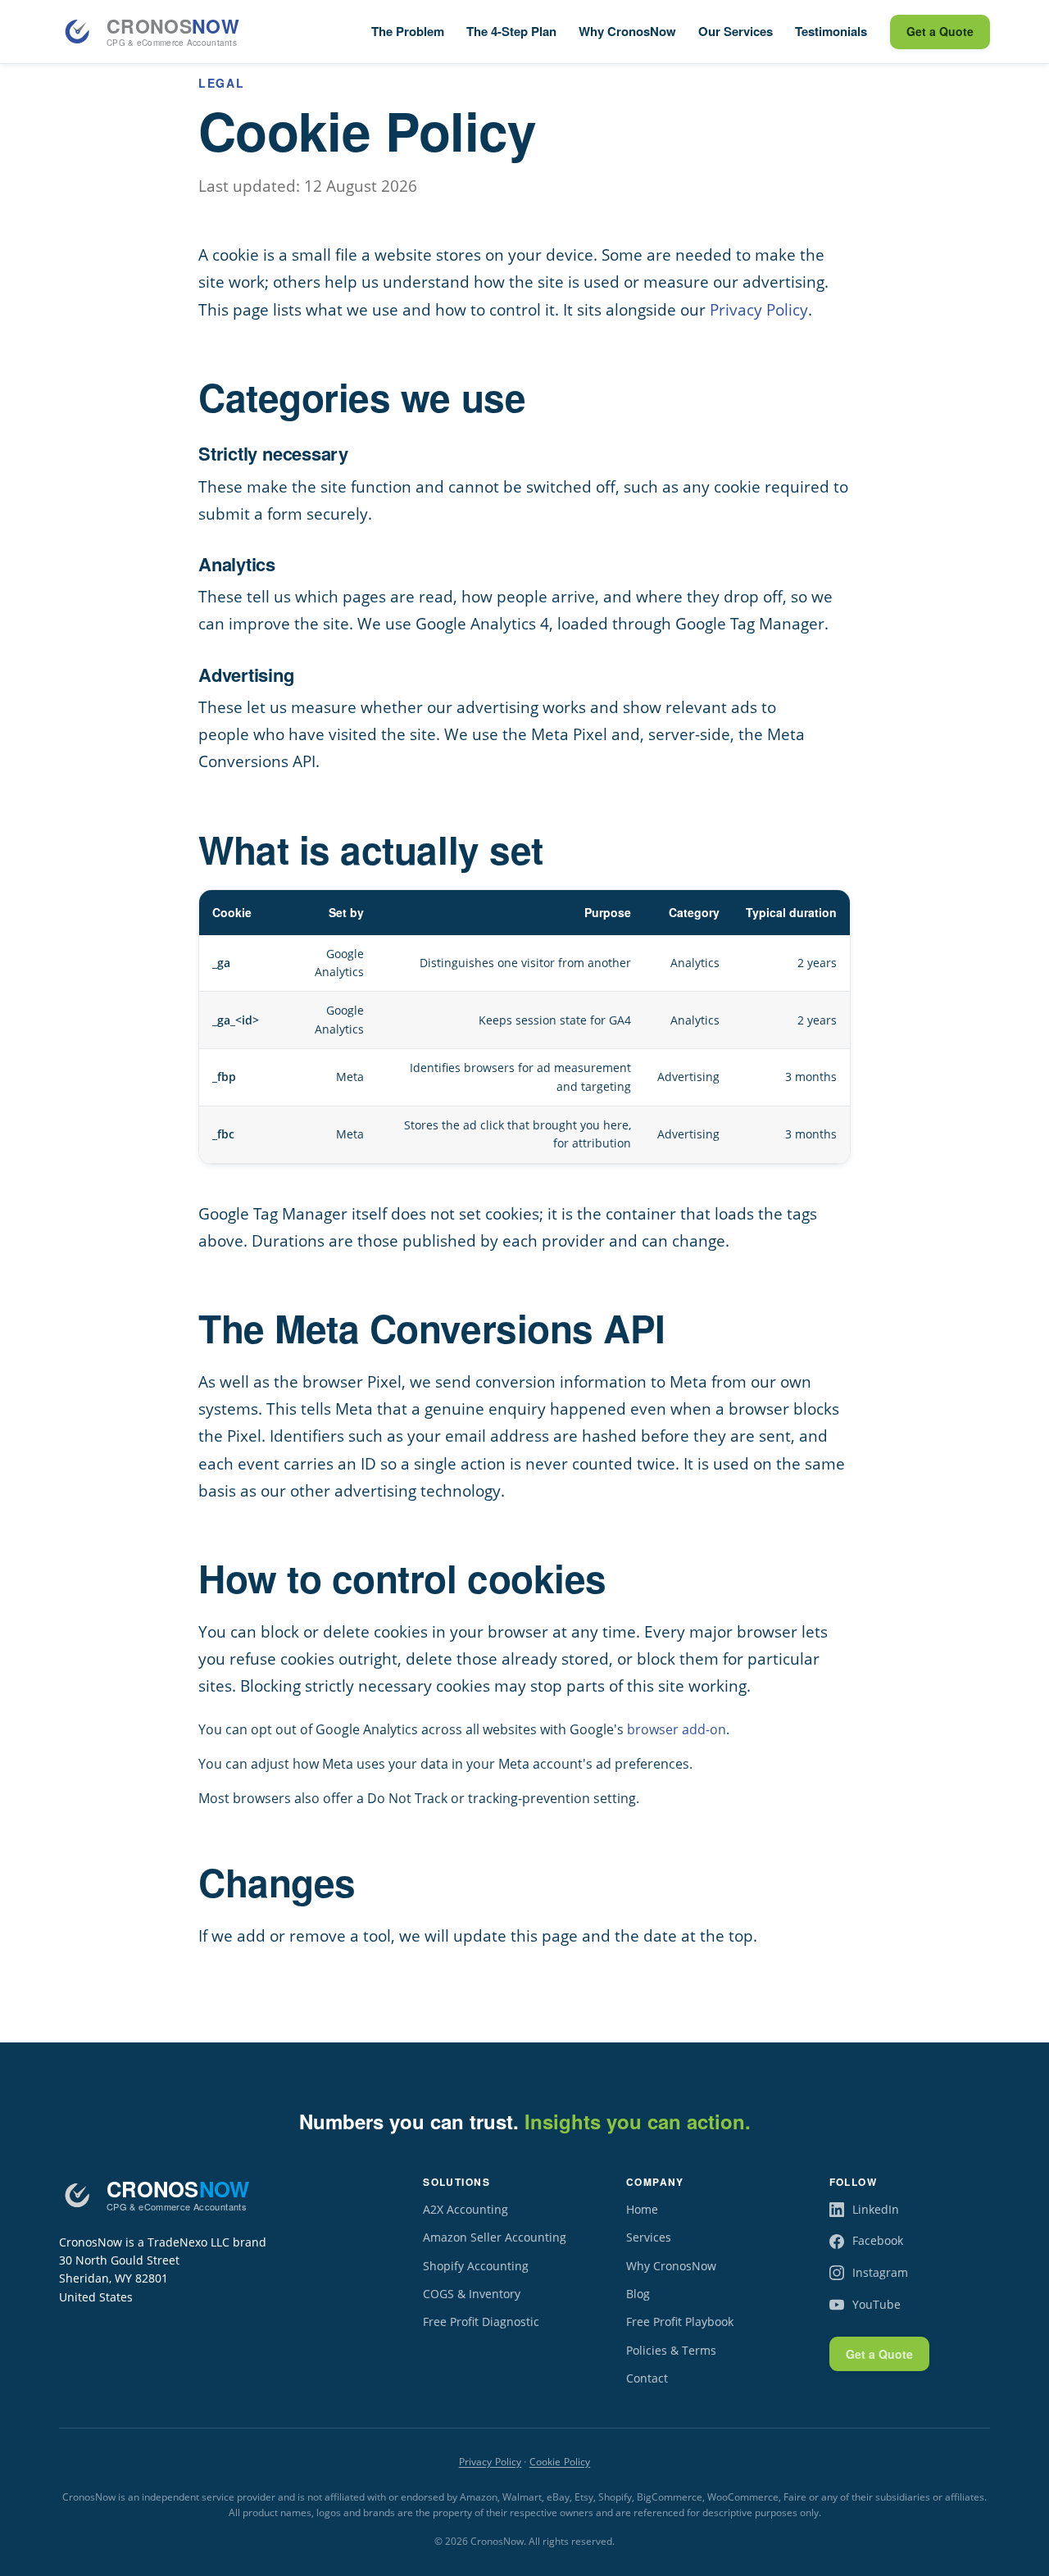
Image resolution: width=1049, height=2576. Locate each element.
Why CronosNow (627, 31)
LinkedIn (876, 2209)
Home (642, 2209)
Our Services (736, 31)
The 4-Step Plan (511, 31)
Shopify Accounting (476, 2266)
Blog (638, 2294)
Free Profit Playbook (680, 2322)
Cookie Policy (560, 2462)
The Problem (408, 31)
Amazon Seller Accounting (495, 2237)
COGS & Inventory (472, 2294)
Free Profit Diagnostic (481, 2322)
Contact (647, 2378)
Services (649, 2237)
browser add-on (677, 1729)
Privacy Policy (759, 309)
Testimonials (831, 31)
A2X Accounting (465, 2209)
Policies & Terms (671, 2350)
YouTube (876, 2304)
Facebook (878, 2240)
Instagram (880, 2272)
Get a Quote (940, 31)
